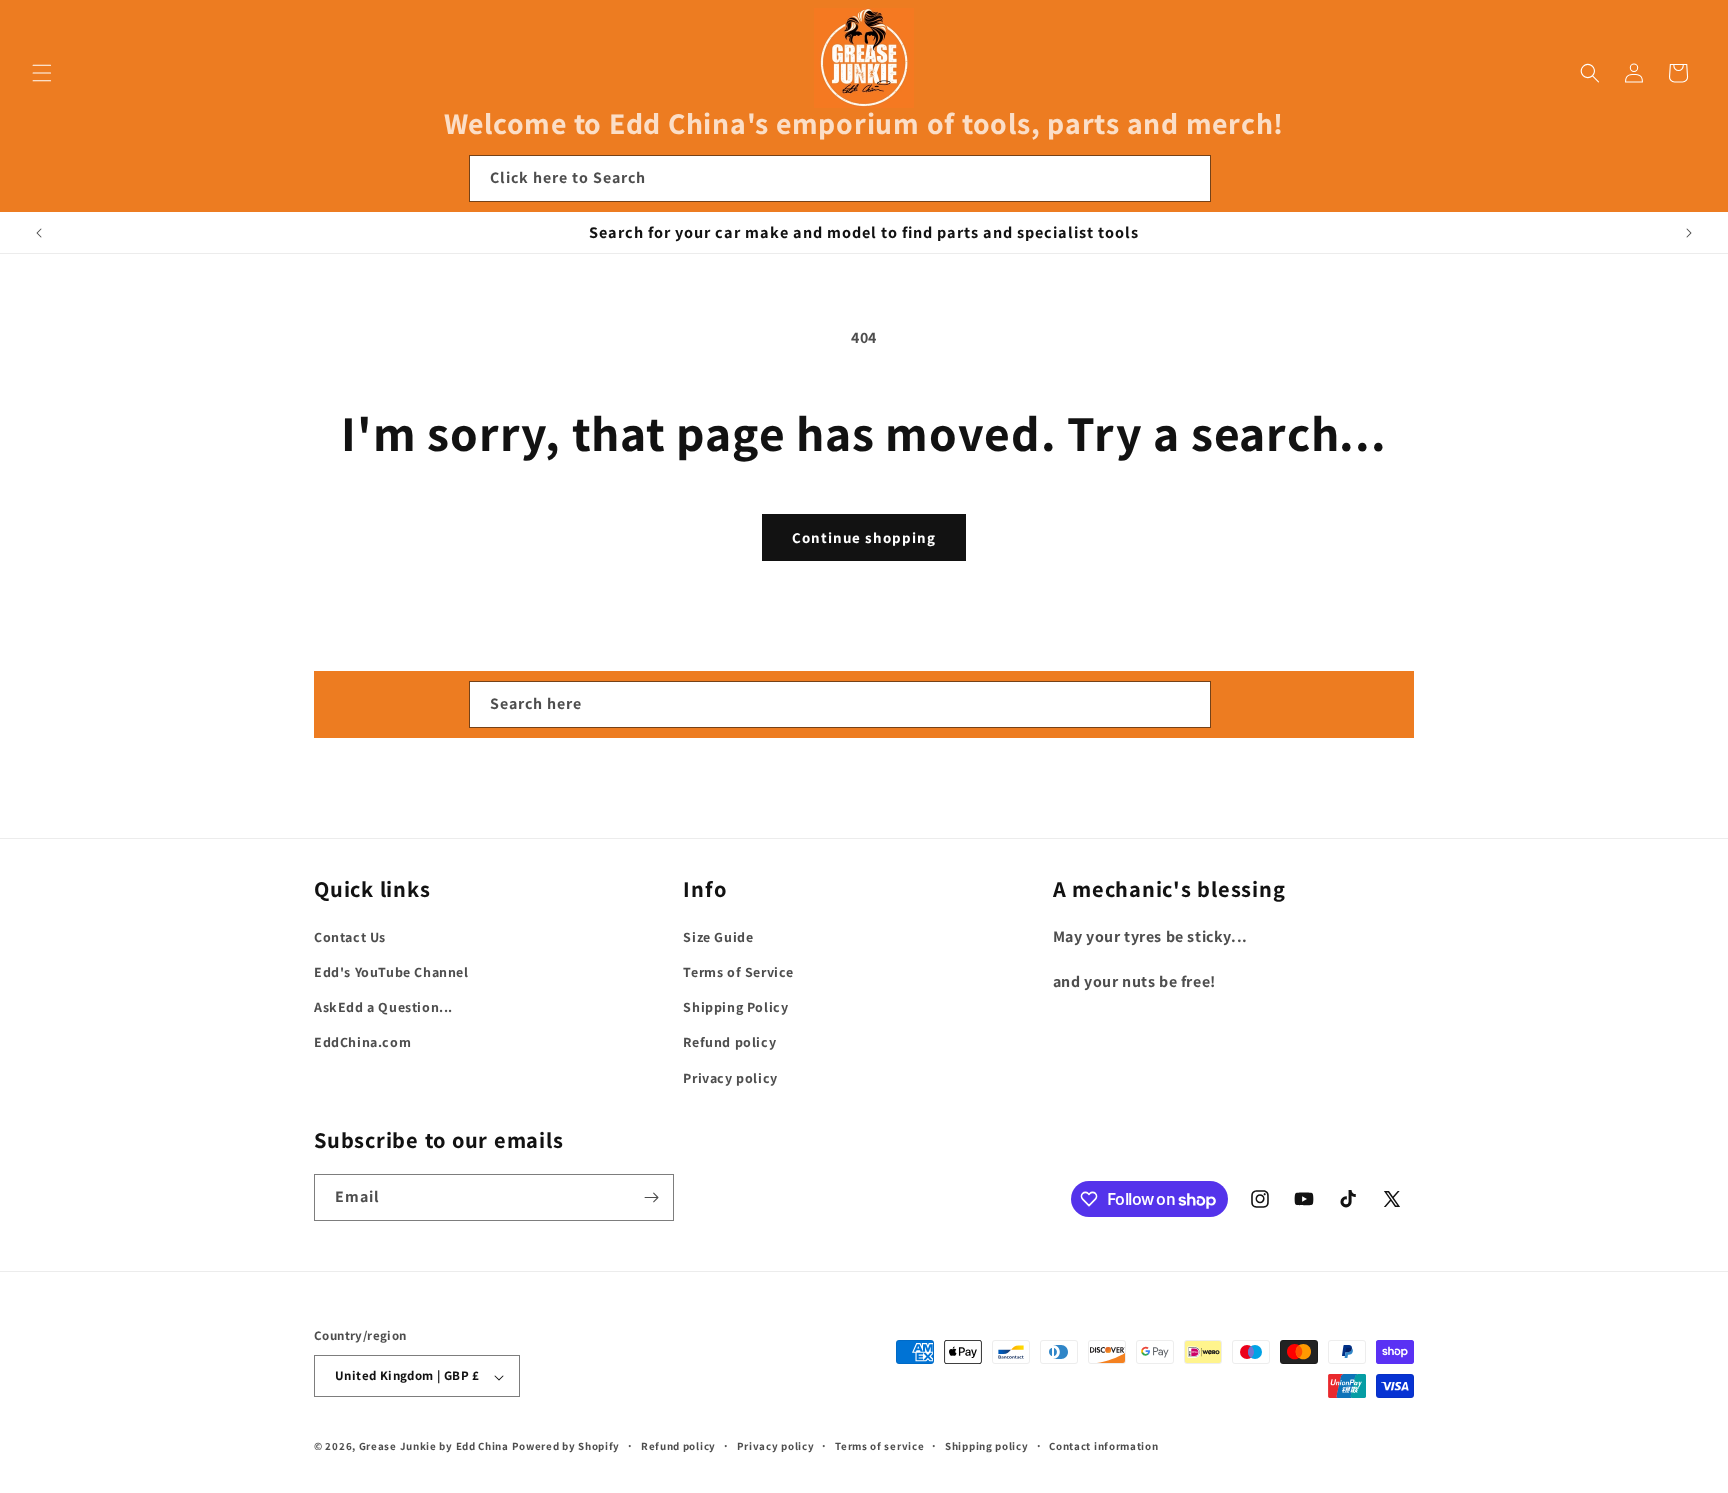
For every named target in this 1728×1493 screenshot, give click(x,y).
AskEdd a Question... (383, 1008)
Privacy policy (730, 1078)
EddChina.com (362, 1043)
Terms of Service (738, 972)
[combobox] (840, 178)
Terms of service (879, 1446)
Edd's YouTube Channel (391, 972)
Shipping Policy (735, 1008)
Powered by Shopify (566, 1447)
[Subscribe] (651, 1197)
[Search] (1188, 178)
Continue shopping (864, 537)
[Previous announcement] (39, 233)
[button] (42, 73)
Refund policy (729, 1043)
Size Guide (718, 937)
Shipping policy (987, 1446)
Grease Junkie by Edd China (434, 1447)
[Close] (1238, 179)
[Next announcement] (1689, 233)
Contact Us (350, 937)
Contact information (1103, 1446)
